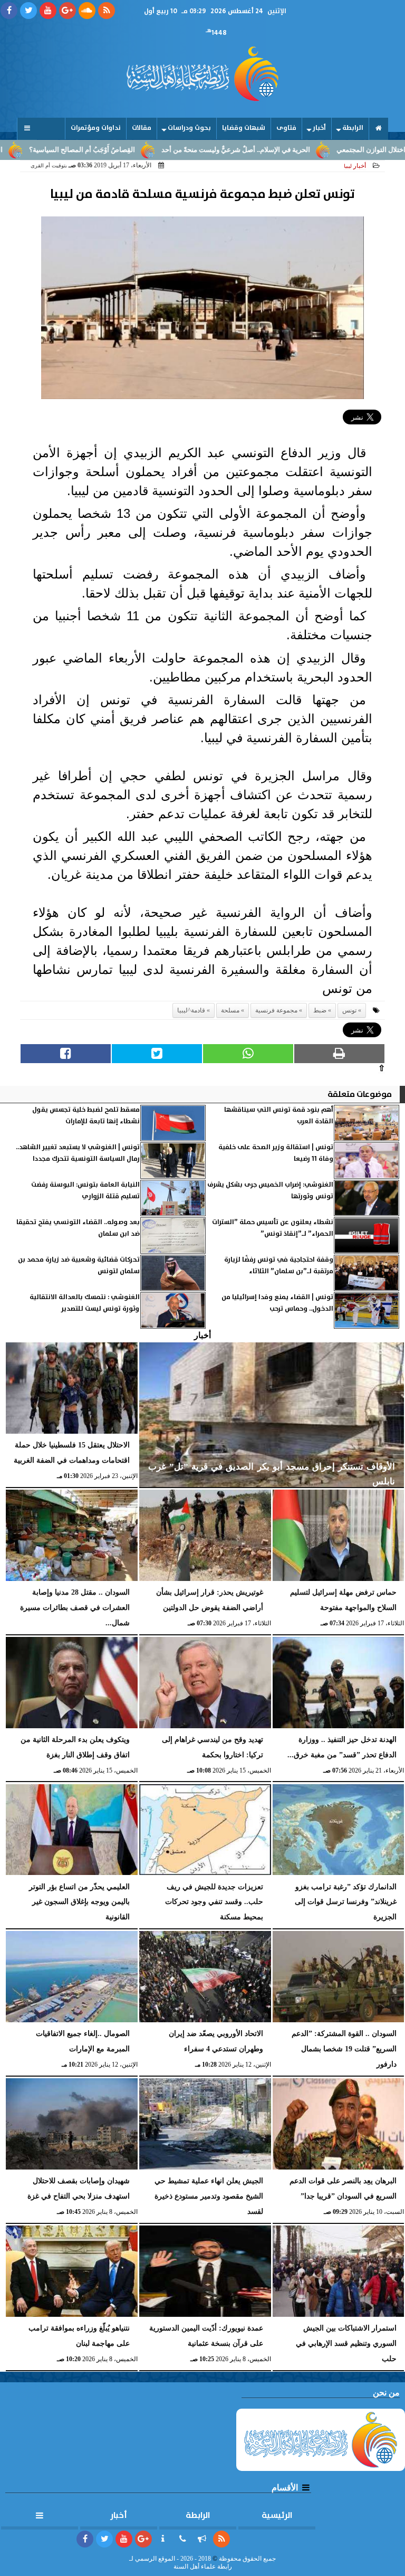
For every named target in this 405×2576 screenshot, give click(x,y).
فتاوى (286, 128)
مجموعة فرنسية (276, 1010)
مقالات (142, 128)
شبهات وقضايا (244, 128)
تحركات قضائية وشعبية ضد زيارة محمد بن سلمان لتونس (79, 1266)
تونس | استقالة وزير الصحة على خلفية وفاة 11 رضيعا (276, 1153)
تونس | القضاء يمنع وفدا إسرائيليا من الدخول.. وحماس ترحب (277, 1303)
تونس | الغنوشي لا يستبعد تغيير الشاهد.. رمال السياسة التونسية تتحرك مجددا (78, 1153)
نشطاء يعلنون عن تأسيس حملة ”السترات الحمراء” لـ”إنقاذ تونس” (273, 1228)
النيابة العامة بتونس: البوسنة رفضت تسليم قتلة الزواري (85, 1191)
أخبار (319, 128)
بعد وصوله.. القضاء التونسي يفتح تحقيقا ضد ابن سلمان (78, 1228)
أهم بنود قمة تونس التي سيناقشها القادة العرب (279, 1116)
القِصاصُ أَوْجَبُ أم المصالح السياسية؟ (137, 150)
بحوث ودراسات (189, 128)
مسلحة (230, 1010)
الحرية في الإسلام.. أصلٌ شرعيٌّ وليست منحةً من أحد (291, 150)
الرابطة (353, 128)
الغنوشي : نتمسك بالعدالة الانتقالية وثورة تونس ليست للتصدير (85, 1303)
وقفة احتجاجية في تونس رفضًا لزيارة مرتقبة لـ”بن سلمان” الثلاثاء (279, 1266)
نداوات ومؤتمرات (96, 128)
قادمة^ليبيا (191, 1010)
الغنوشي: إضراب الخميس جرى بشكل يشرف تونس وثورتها (270, 1191)
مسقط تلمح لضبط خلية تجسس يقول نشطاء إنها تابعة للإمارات (86, 1116)
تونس (349, 1010)
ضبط (320, 1010)
